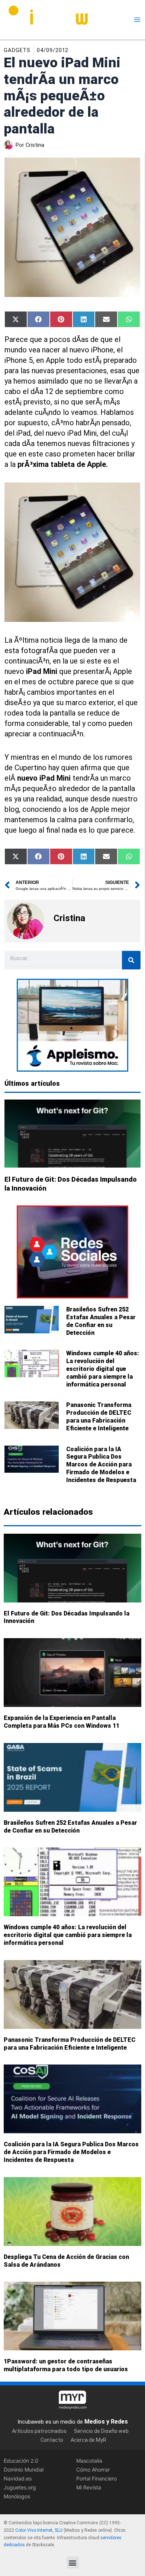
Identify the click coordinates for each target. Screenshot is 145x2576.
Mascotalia (89, 2461)
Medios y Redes (106, 2422)
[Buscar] (131, 960)
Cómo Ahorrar (93, 2470)
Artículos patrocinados (39, 2431)
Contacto (52, 2440)
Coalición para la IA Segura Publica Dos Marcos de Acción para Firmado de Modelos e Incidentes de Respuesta (101, 1465)
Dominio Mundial (24, 2470)
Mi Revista (89, 2487)
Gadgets (17, 50)
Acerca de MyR (88, 2440)
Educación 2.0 (21, 2461)
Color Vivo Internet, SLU (39, 2530)
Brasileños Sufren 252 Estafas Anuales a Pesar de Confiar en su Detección (101, 1321)
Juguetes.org (20, 2487)
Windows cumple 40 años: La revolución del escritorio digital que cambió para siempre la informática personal (103, 1369)
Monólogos (17, 2496)
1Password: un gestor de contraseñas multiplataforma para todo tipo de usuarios (66, 2366)
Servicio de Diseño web (101, 2431)
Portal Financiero (96, 2478)
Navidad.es (18, 2478)
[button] (73, 2562)
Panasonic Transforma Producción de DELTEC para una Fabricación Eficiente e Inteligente (99, 1416)
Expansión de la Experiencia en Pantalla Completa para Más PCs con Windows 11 (62, 1722)
